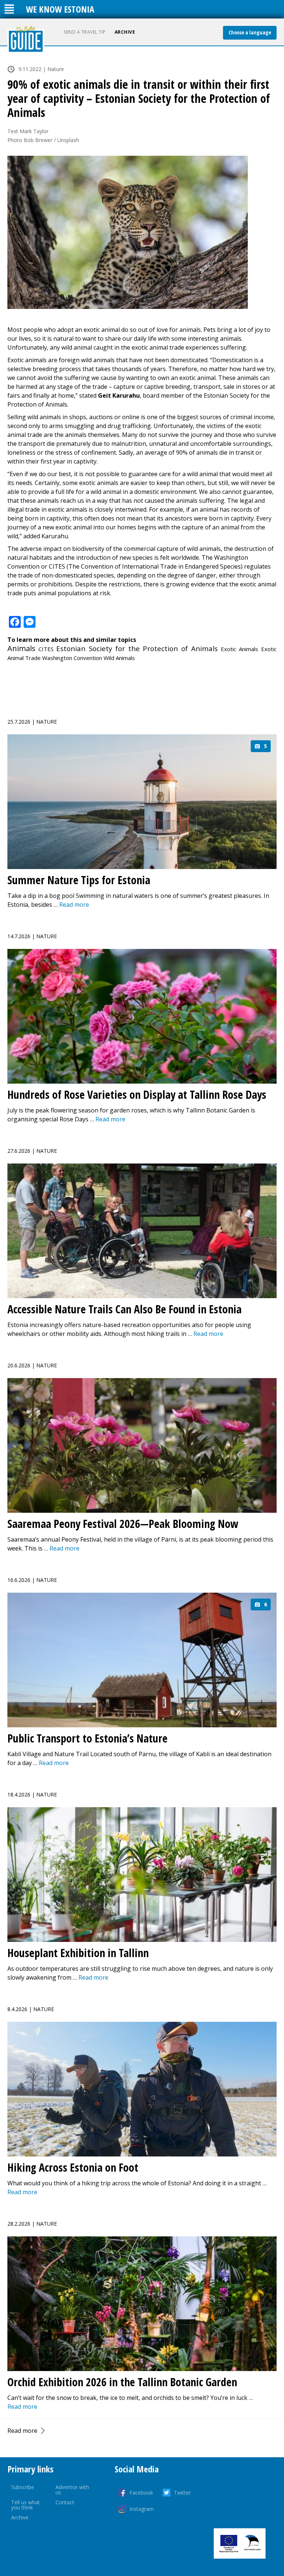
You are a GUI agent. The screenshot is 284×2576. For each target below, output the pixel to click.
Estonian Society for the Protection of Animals (137, 648)
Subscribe (23, 2487)
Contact (65, 2502)
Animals (21, 648)
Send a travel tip (85, 32)
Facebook (141, 2493)
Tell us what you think (26, 2505)
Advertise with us (72, 2490)
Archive (125, 32)
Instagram (142, 2509)
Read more (22, 2431)
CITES (46, 649)
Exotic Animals (240, 649)
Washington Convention (72, 658)
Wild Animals (119, 658)
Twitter (182, 2493)
